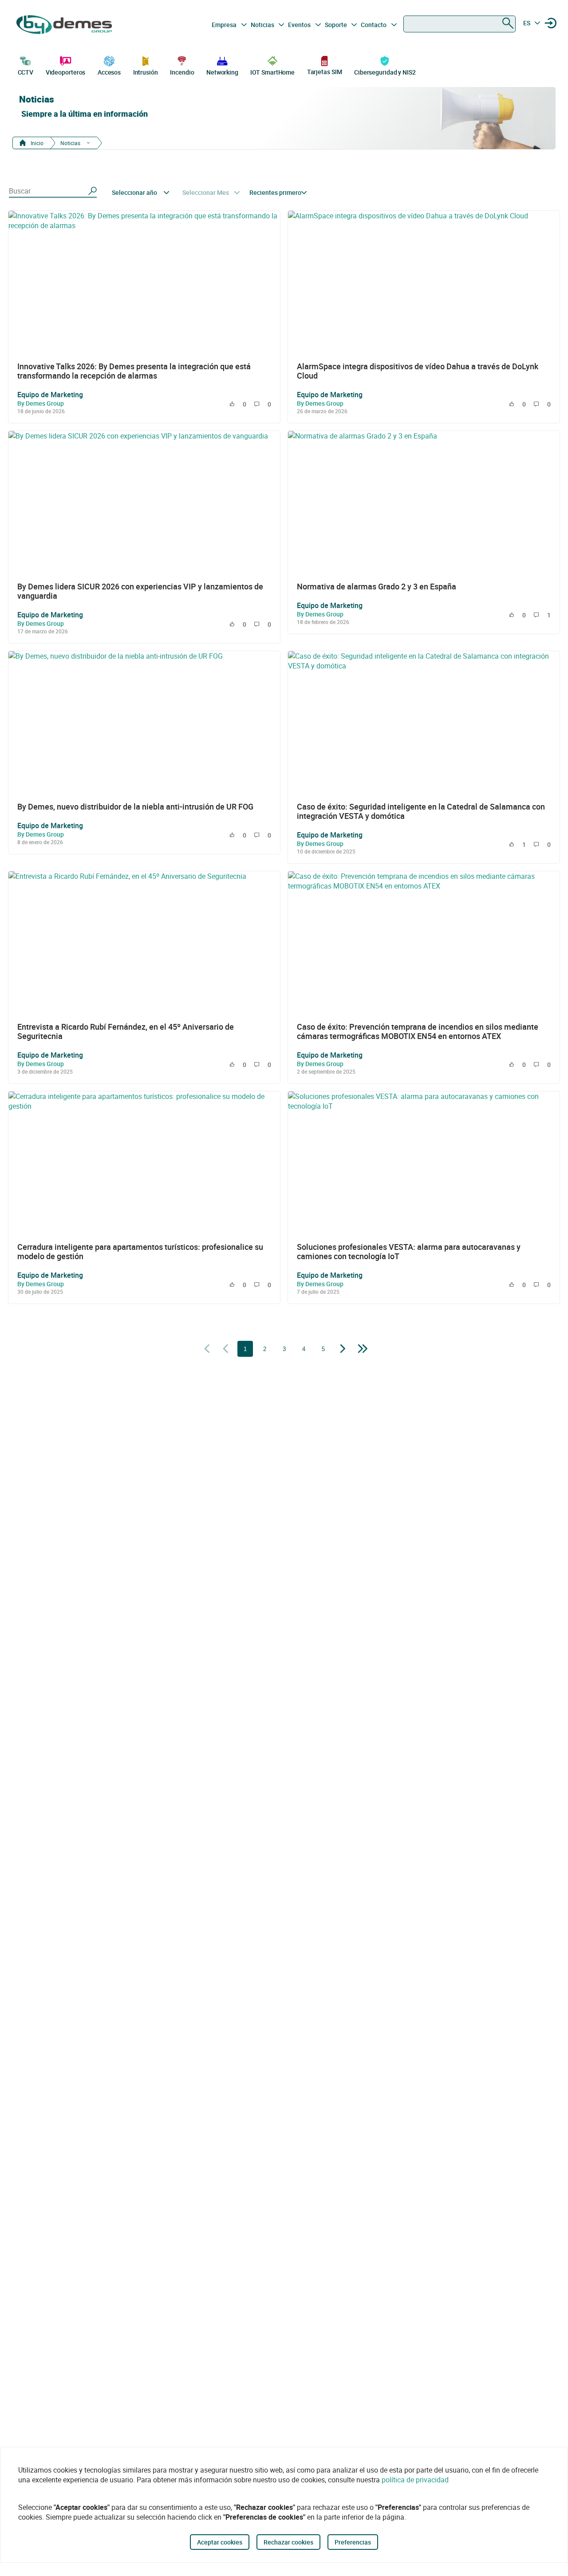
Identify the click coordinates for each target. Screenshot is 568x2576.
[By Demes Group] (65, 25)
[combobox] (460, 24)
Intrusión (146, 72)
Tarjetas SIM (325, 72)
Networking (222, 72)
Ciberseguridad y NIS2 (385, 72)
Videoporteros (66, 72)
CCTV (26, 72)
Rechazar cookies (288, 2542)
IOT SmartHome (272, 72)
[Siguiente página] (343, 1349)
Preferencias (353, 2542)
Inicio (36, 143)
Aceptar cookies (220, 2542)
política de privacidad (415, 2480)
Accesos (109, 72)
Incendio (182, 72)
